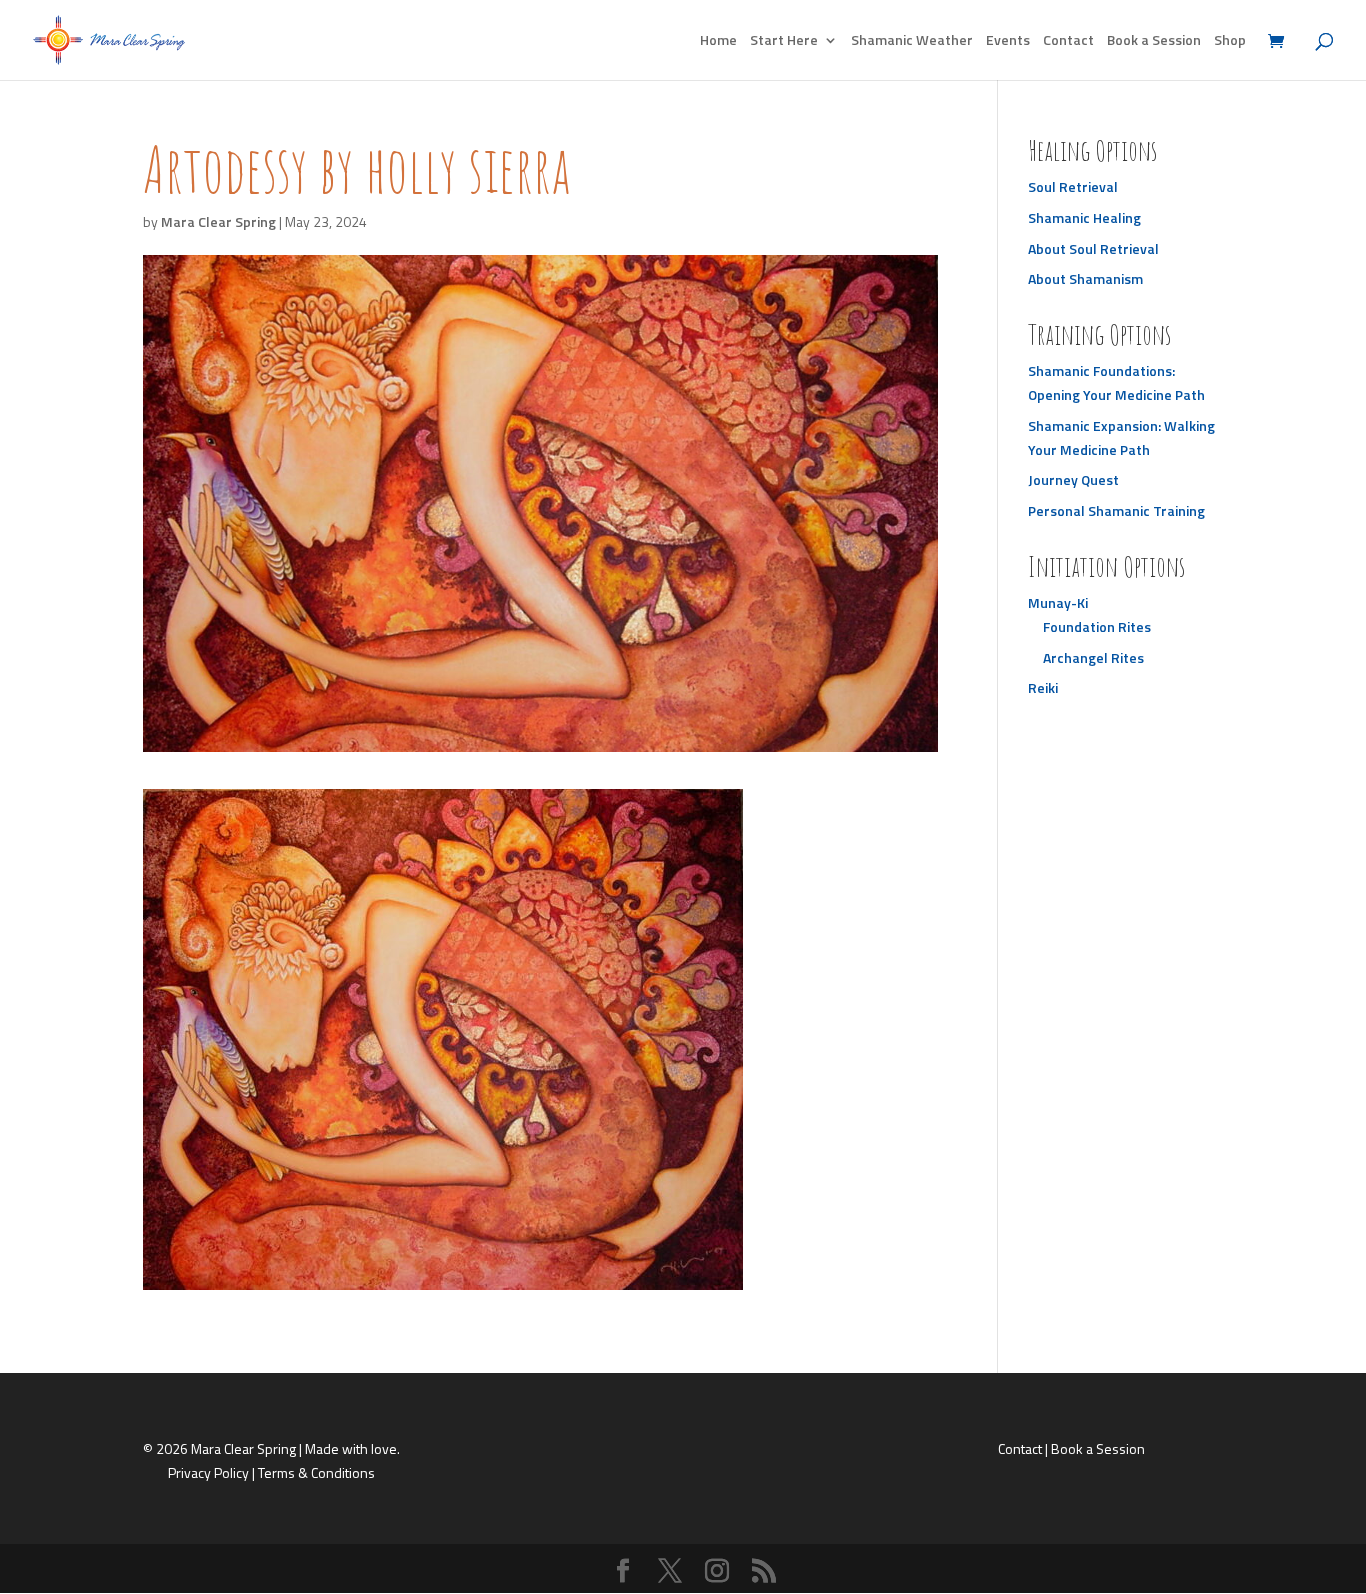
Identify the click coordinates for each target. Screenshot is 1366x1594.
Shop (1230, 41)
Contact (1068, 41)
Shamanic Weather (912, 41)
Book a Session (1154, 41)
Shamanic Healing (1084, 217)
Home (718, 41)
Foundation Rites (1097, 626)
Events (1008, 41)
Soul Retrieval (1073, 186)
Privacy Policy (208, 1472)
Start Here (784, 41)
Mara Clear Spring (218, 221)
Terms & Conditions (316, 1472)
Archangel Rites (1093, 657)
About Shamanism (1085, 278)
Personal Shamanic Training (1116, 510)
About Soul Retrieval (1093, 248)
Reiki (1043, 687)
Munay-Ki (1058, 602)
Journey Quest (1073, 479)
